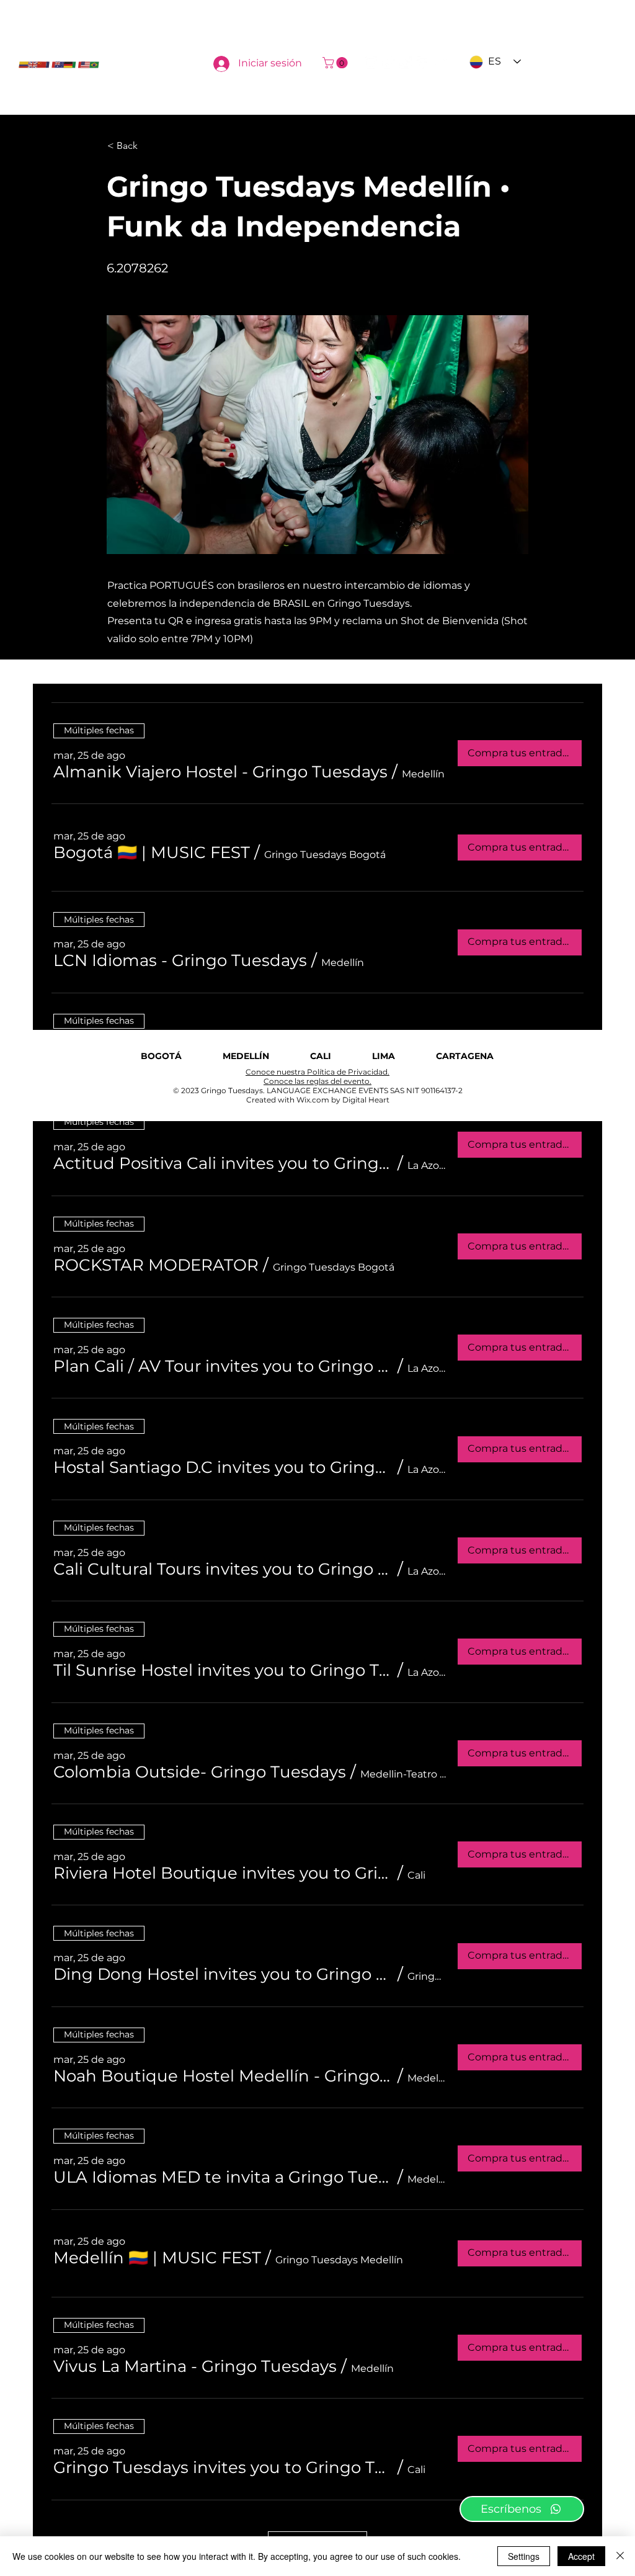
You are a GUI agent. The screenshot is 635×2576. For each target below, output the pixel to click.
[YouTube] (440, 63)
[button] (336, 63)
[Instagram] (371, 63)
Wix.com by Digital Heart (343, 1100)
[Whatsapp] (406, 63)
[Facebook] (423, 63)
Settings (524, 2556)
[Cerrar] (620, 2556)
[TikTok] (388, 63)
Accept (581, 2556)
